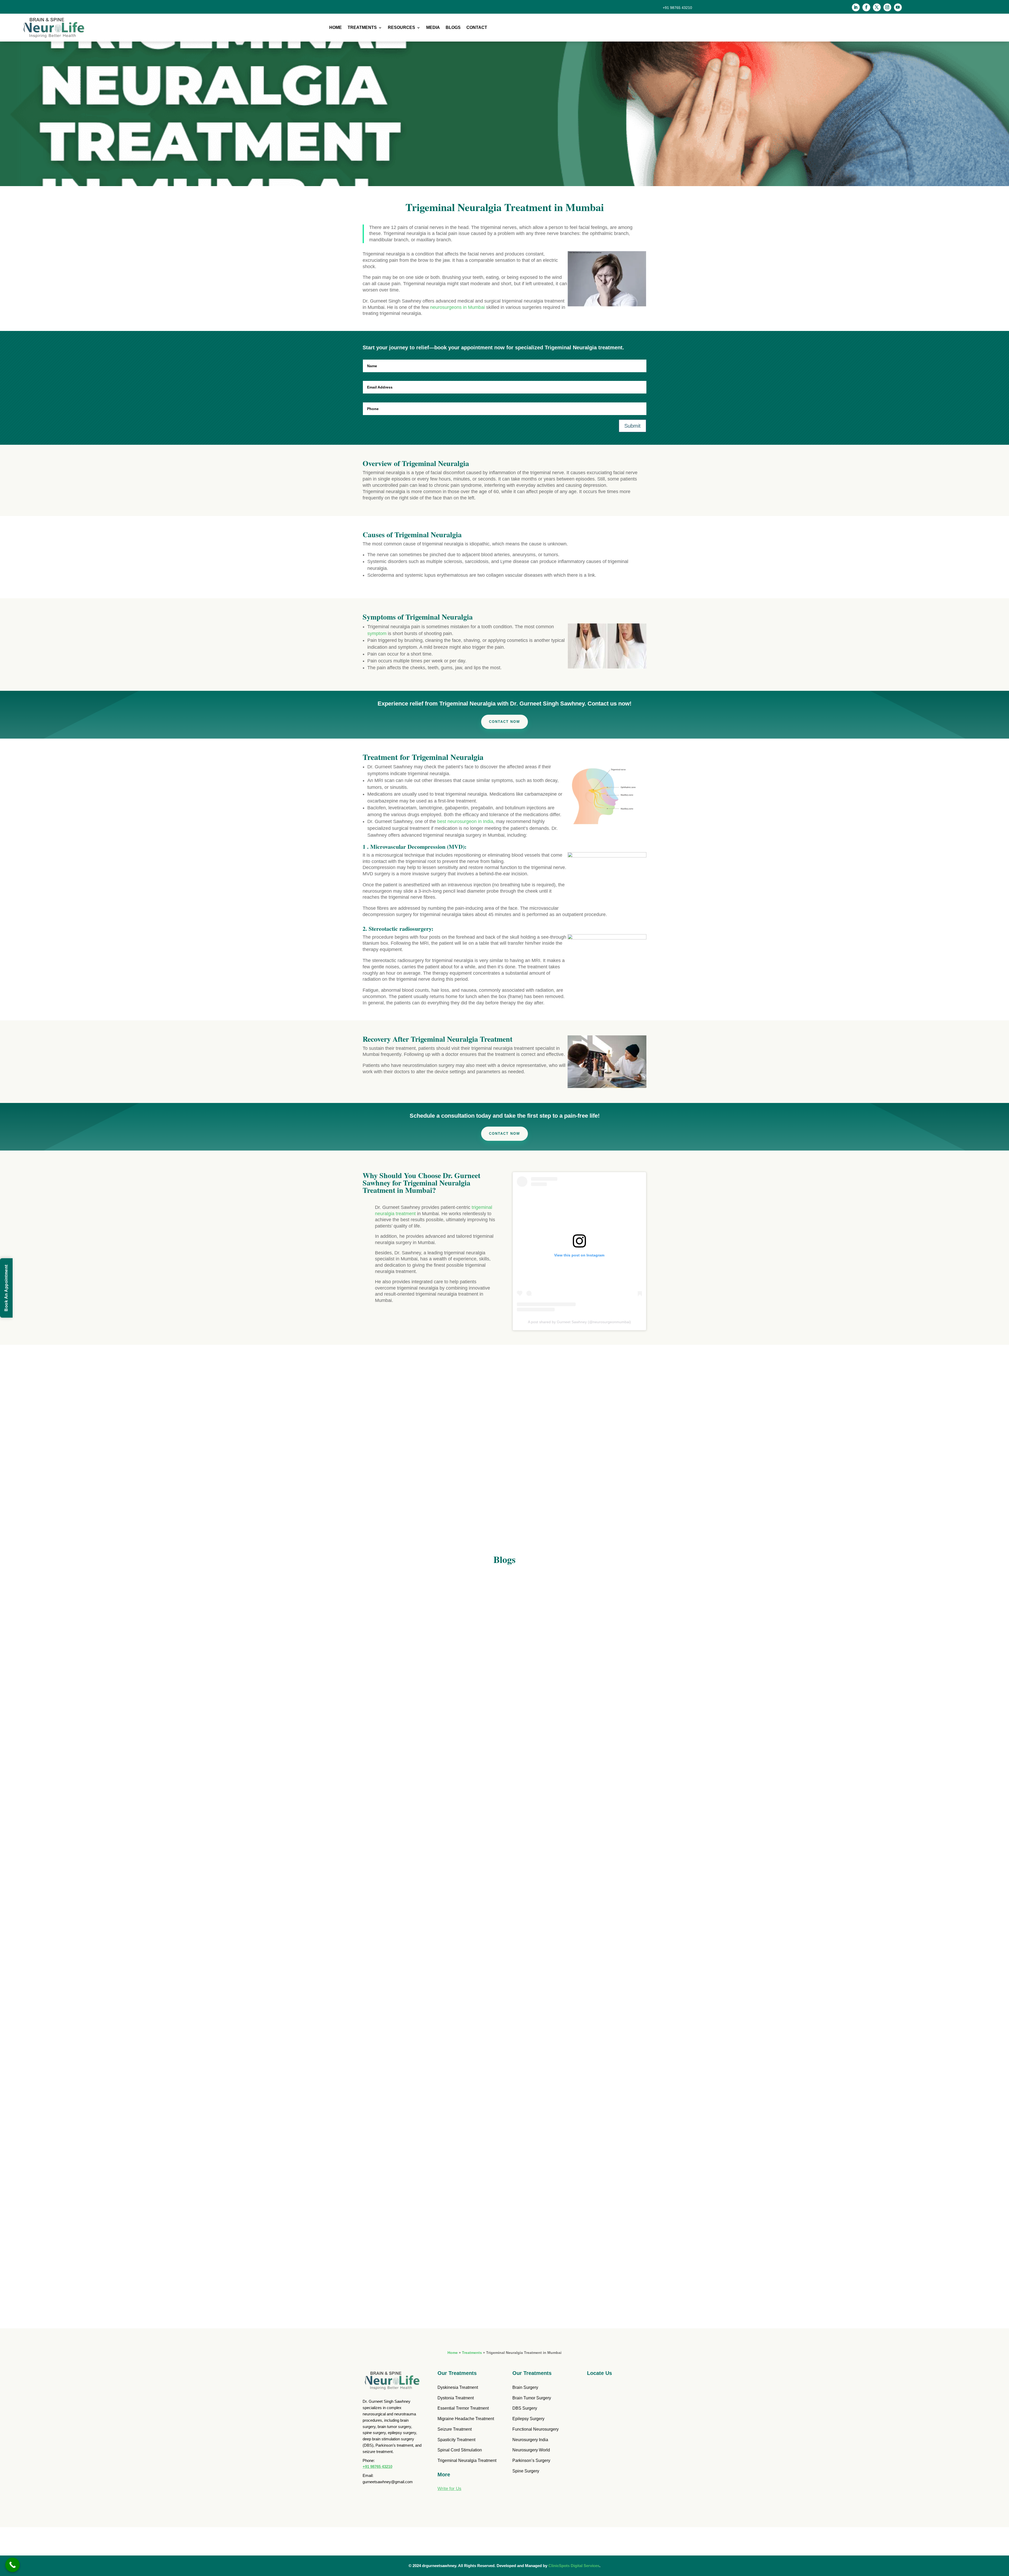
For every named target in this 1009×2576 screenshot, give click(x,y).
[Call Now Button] (12, 2565)
